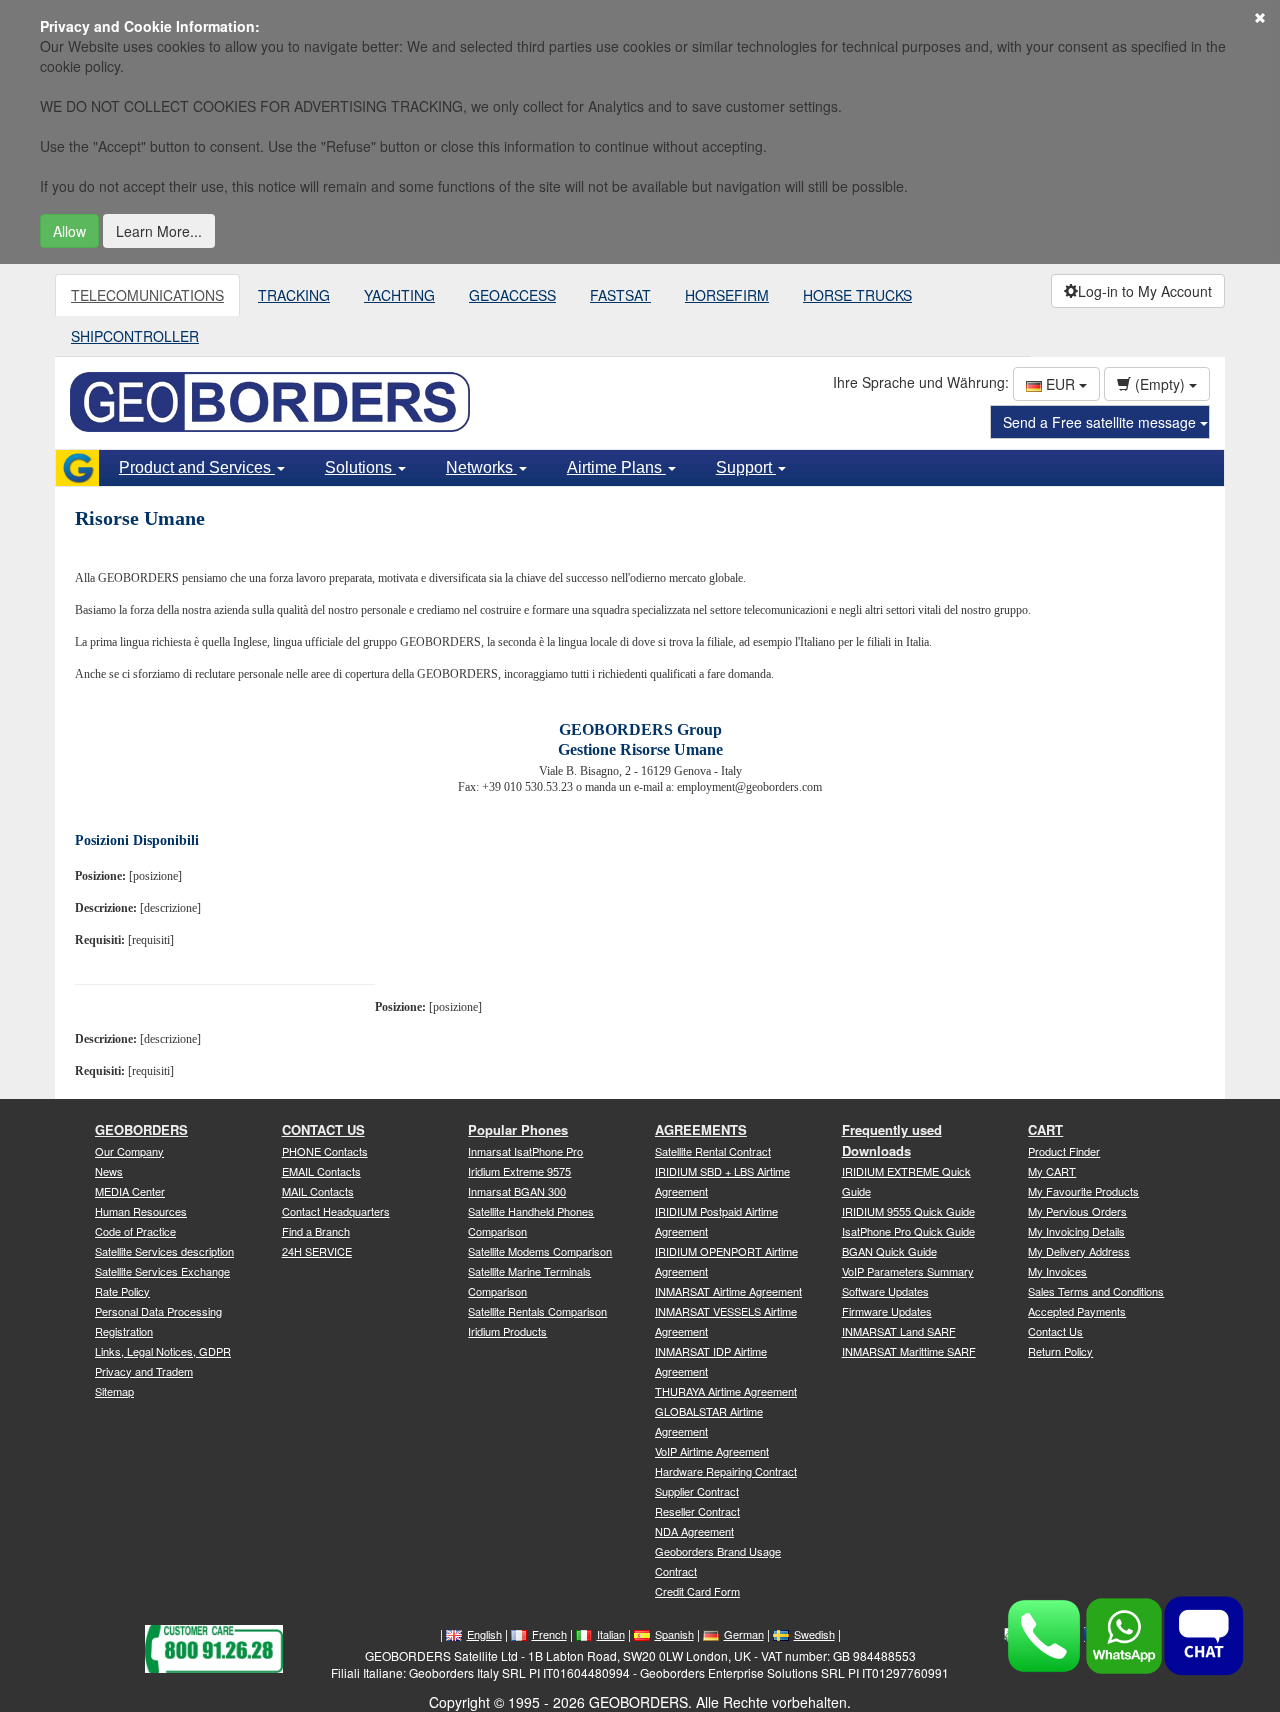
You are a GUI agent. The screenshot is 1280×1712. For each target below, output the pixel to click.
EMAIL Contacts (321, 1171)
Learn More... (159, 231)
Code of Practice (135, 1231)
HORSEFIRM (727, 295)
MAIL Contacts (318, 1191)
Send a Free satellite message (1101, 422)
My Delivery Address (1079, 1251)
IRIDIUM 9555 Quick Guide (908, 1211)
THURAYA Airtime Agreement (726, 1391)
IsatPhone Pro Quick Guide (908, 1231)
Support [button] (746, 467)
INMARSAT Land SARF (899, 1331)
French (549, 1634)
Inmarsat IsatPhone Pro (525, 1151)
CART (1045, 1129)
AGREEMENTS (701, 1129)
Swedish (814, 1634)
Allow (69, 231)
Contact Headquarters (336, 1211)
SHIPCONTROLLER (135, 336)
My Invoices (1057, 1271)
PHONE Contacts (325, 1151)
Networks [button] (481, 467)
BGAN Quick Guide (889, 1251)
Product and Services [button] (197, 467)
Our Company (129, 1151)
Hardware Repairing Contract (726, 1471)
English (484, 1634)
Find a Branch (316, 1231)
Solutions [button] (360, 467)
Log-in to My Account (1145, 291)
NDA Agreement (694, 1531)
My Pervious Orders (1077, 1211)
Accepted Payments (1077, 1311)
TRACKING (294, 295)
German (744, 1634)
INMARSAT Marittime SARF (909, 1351)
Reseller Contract (697, 1511)
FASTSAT (620, 295)
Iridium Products (507, 1331)
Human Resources (141, 1211)
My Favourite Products (1083, 1191)
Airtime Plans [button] (616, 467)
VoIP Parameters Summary (908, 1271)
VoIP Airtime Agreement (712, 1451)
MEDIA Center (130, 1191)
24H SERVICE (317, 1251)
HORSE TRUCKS (857, 295)
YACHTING (399, 295)
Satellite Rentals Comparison (537, 1311)
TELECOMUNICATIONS (147, 295)
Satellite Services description (164, 1251)
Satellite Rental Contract (713, 1151)
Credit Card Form (697, 1591)
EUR (1060, 384)
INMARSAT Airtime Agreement (728, 1291)
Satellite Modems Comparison (540, 1251)
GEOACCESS (512, 295)
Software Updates (885, 1291)
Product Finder (1064, 1151)
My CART (1052, 1171)
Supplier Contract (697, 1491)
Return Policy (1060, 1351)
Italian (611, 1634)
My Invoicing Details (1076, 1231)
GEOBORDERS (141, 1129)
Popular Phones (518, 1129)
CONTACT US (323, 1129)
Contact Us (1055, 1331)
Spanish (674, 1634)
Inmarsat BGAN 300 (517, 1191)
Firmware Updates (887, 1311)
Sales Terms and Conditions (1096, 1291)
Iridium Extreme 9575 (519, 1171)
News (109, 1171)
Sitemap (114, 1391)
